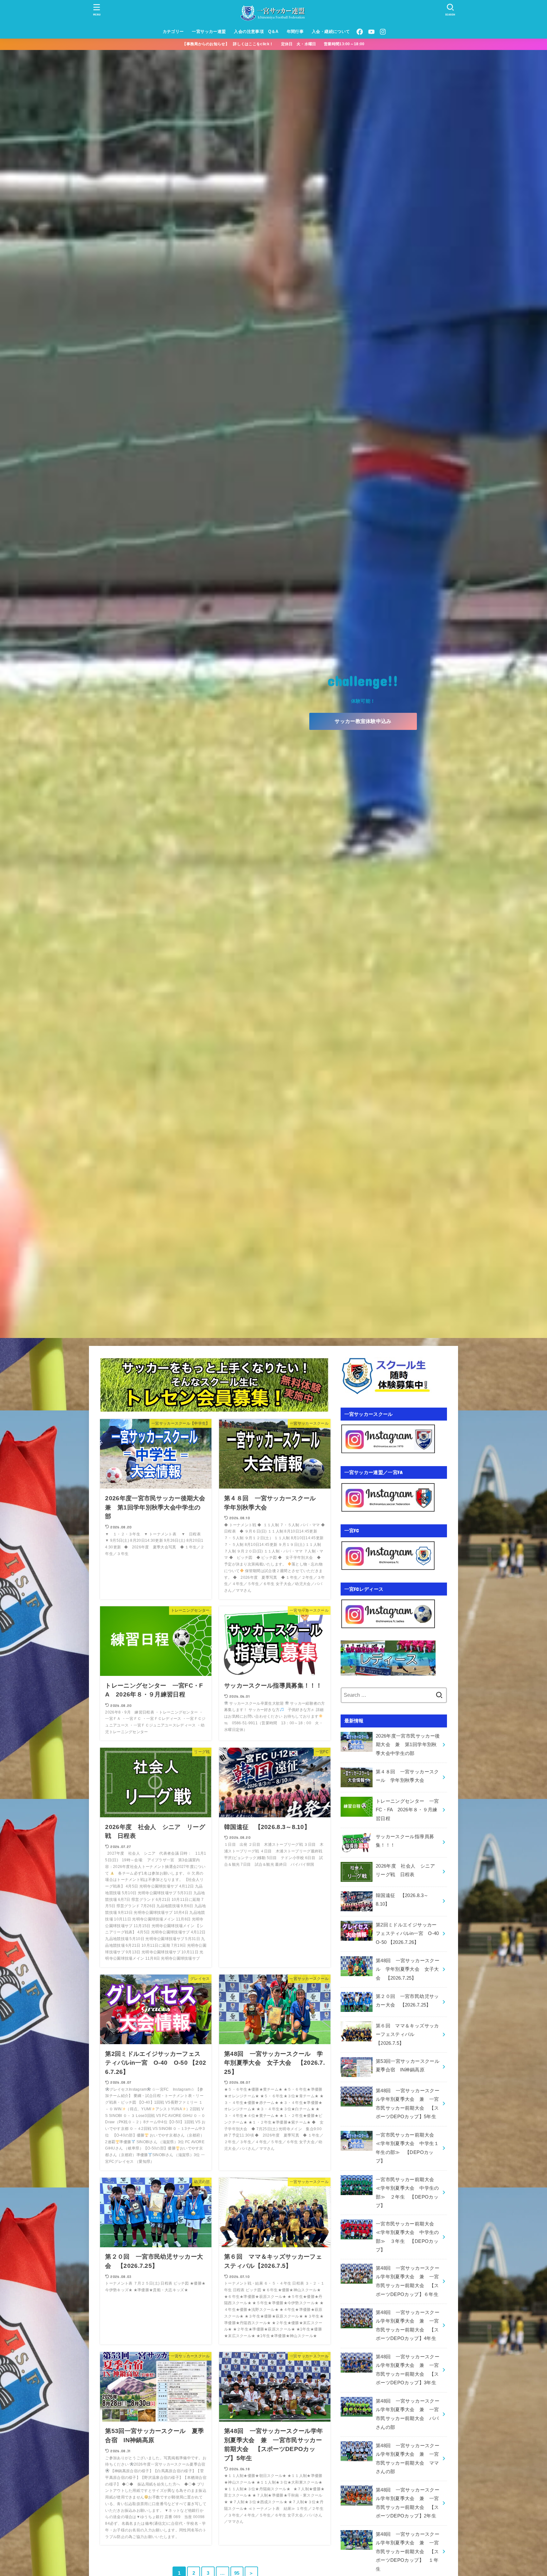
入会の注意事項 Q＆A (256, 31)
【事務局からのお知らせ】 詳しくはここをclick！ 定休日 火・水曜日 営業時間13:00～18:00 (277, 44)
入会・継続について (331, 31)
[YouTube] (371, 32)
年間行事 (295, 31)
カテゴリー (173, 31)
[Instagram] (383, 32)
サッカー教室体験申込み (363, 721)
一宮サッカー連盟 (209, 31)
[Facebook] (360, 32)
